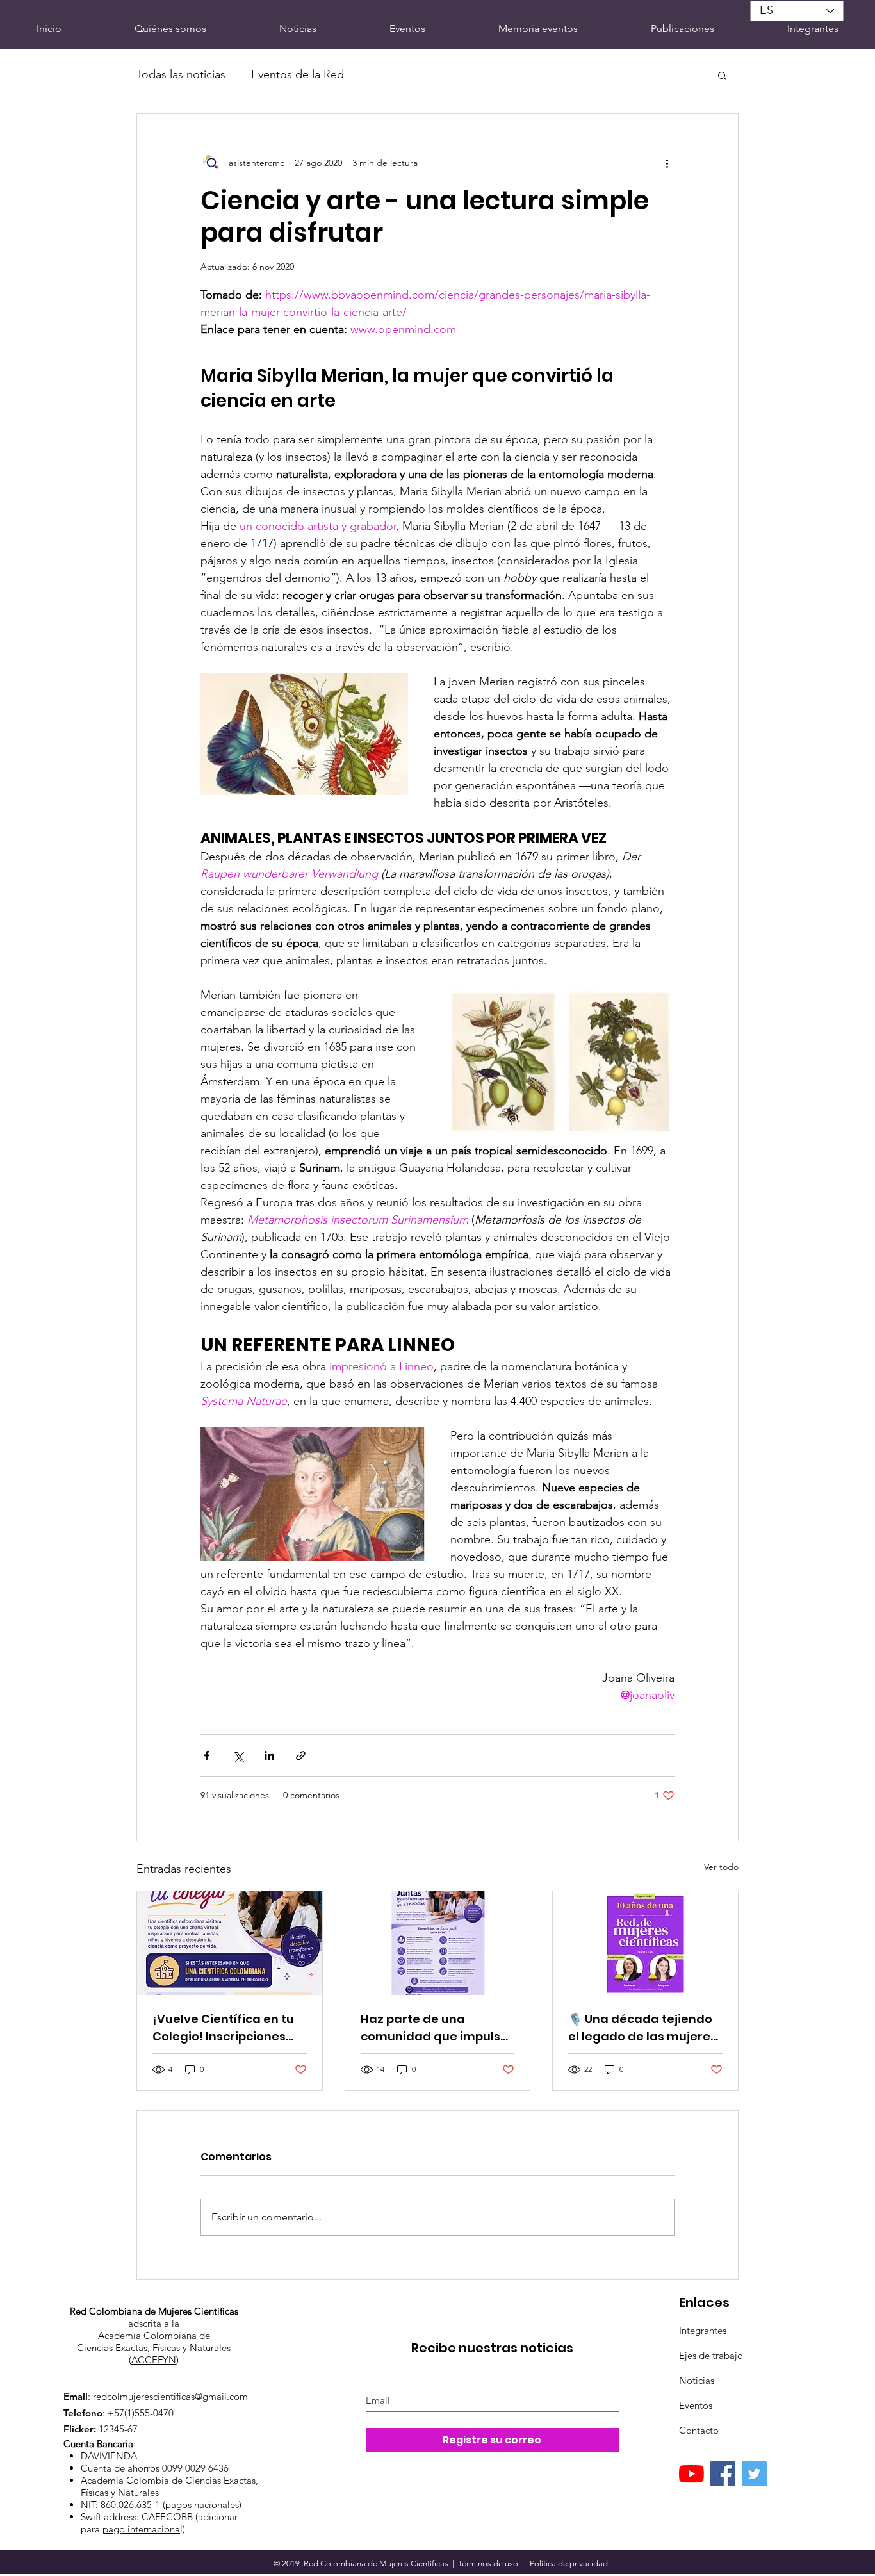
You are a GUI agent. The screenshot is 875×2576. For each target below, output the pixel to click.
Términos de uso (488, 2564)
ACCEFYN (154, 2360)
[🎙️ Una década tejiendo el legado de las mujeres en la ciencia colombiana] (645, 1943)
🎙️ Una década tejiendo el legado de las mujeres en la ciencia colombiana (644, 2028)
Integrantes (703, 2330)
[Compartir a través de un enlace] (301, 1756)
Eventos (696, 2405)
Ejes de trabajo (711, 2355)
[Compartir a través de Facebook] (207, 1756)
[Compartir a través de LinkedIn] (269, 1756)
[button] (722, 75)
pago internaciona (141, 2529)
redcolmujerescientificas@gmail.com (170, 2396)
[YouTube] (691, 2474)
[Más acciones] (667, 163)
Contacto (699, 2430)
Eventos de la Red (298, 74)
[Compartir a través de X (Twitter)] (238, 1756)
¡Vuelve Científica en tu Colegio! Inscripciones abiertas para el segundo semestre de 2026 (229, 2028)
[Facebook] (723, 2474)
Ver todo (721, 1867)
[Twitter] (754, 2474)
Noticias (697, 2380)
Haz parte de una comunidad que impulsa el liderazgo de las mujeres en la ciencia (435, 2028)
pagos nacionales (202, 2505)
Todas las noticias (181, 74)
